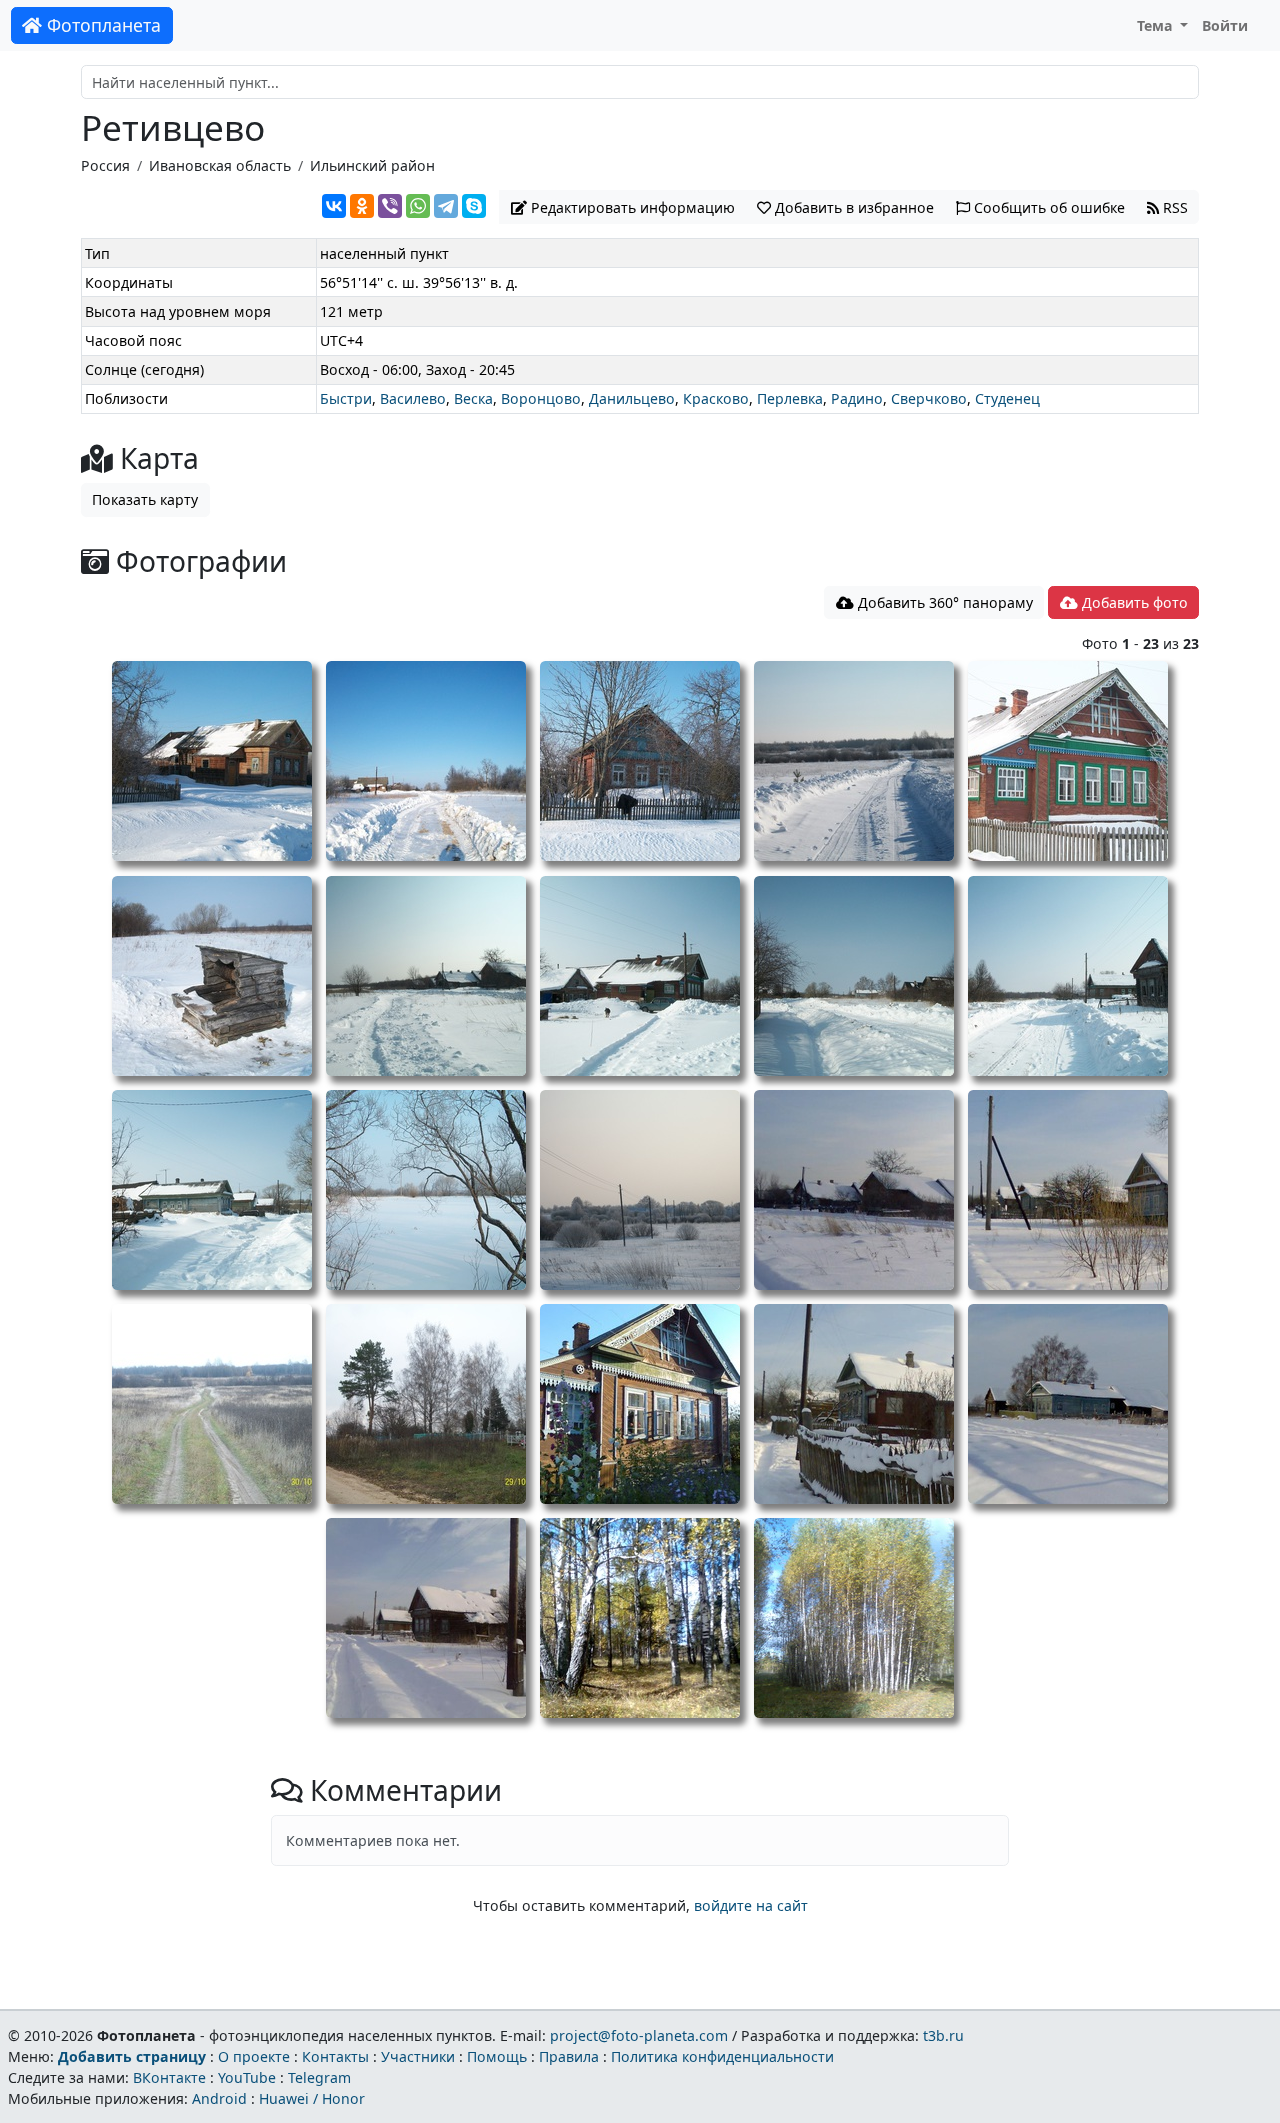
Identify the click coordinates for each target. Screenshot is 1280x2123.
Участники (418, 2056)
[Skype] (474, 206)
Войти (1225, 25)
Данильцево (632, 398)
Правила (569, 2056)
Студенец (1007, 398)
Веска (473, 398)
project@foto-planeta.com (639, 2035)
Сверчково (929, 398)
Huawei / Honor (312, 2098)
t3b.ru (943, 2035)
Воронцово (541, 398)
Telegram (319, 2077)
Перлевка (790, 398)
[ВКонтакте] (334, 206)
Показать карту (145, 499)
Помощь (497, 2056)
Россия (105, 165)
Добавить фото (1133, 602)
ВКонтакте (169, 2077)
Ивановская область (220, 165)
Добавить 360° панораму (943, 602)
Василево (413, 398)
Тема (1157, 25)
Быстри (346, 398)
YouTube (247, 2077)
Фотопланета (101, 25)
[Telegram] (446, 206)
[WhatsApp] (418, 206)
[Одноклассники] (362, 206)
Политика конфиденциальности (722, 2056)
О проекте (254, 2056)
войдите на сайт (751, 1905)
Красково (716, 398)
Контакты (335, 2056)
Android (219, 2098)
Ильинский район (372, 165)
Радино (857, 398)
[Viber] (390, 206)
